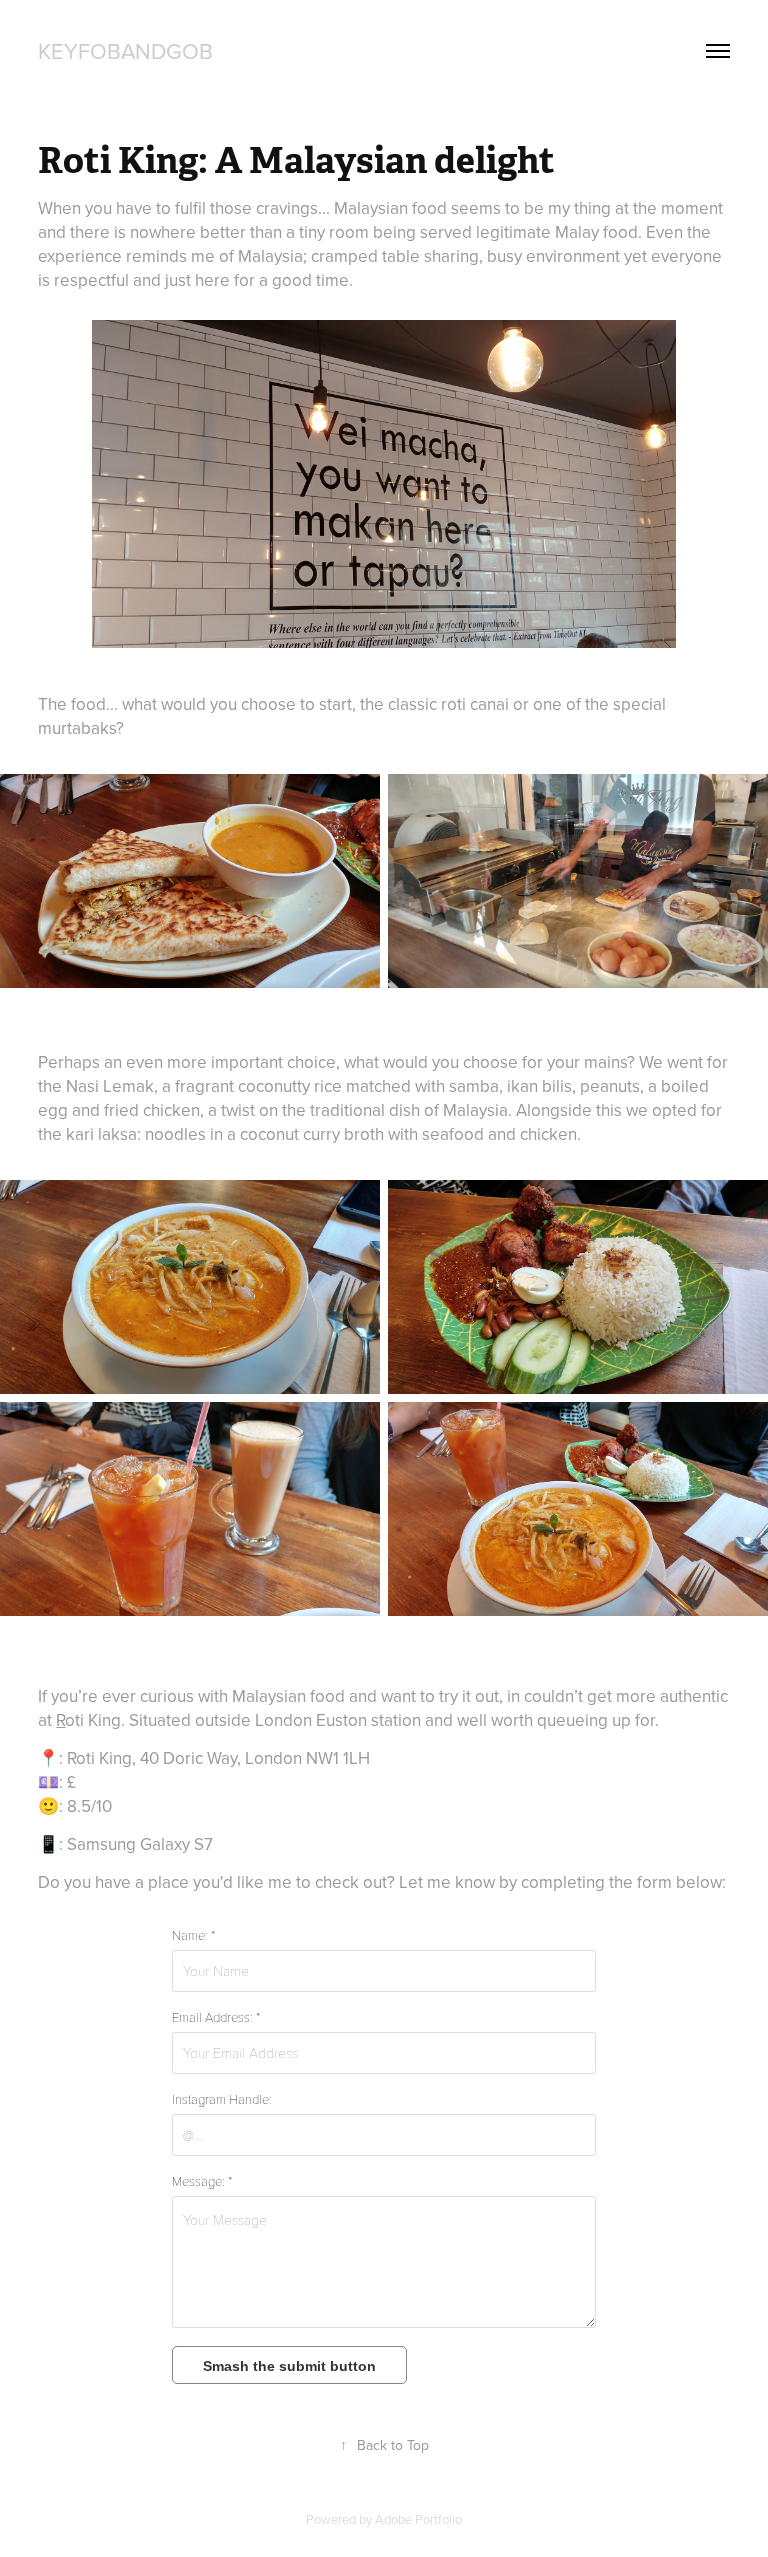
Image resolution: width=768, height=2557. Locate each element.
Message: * (202, 2181)
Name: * (193, 1935)
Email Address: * (216, 2017)
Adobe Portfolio (418, 2519)
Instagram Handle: (222, 2099)
